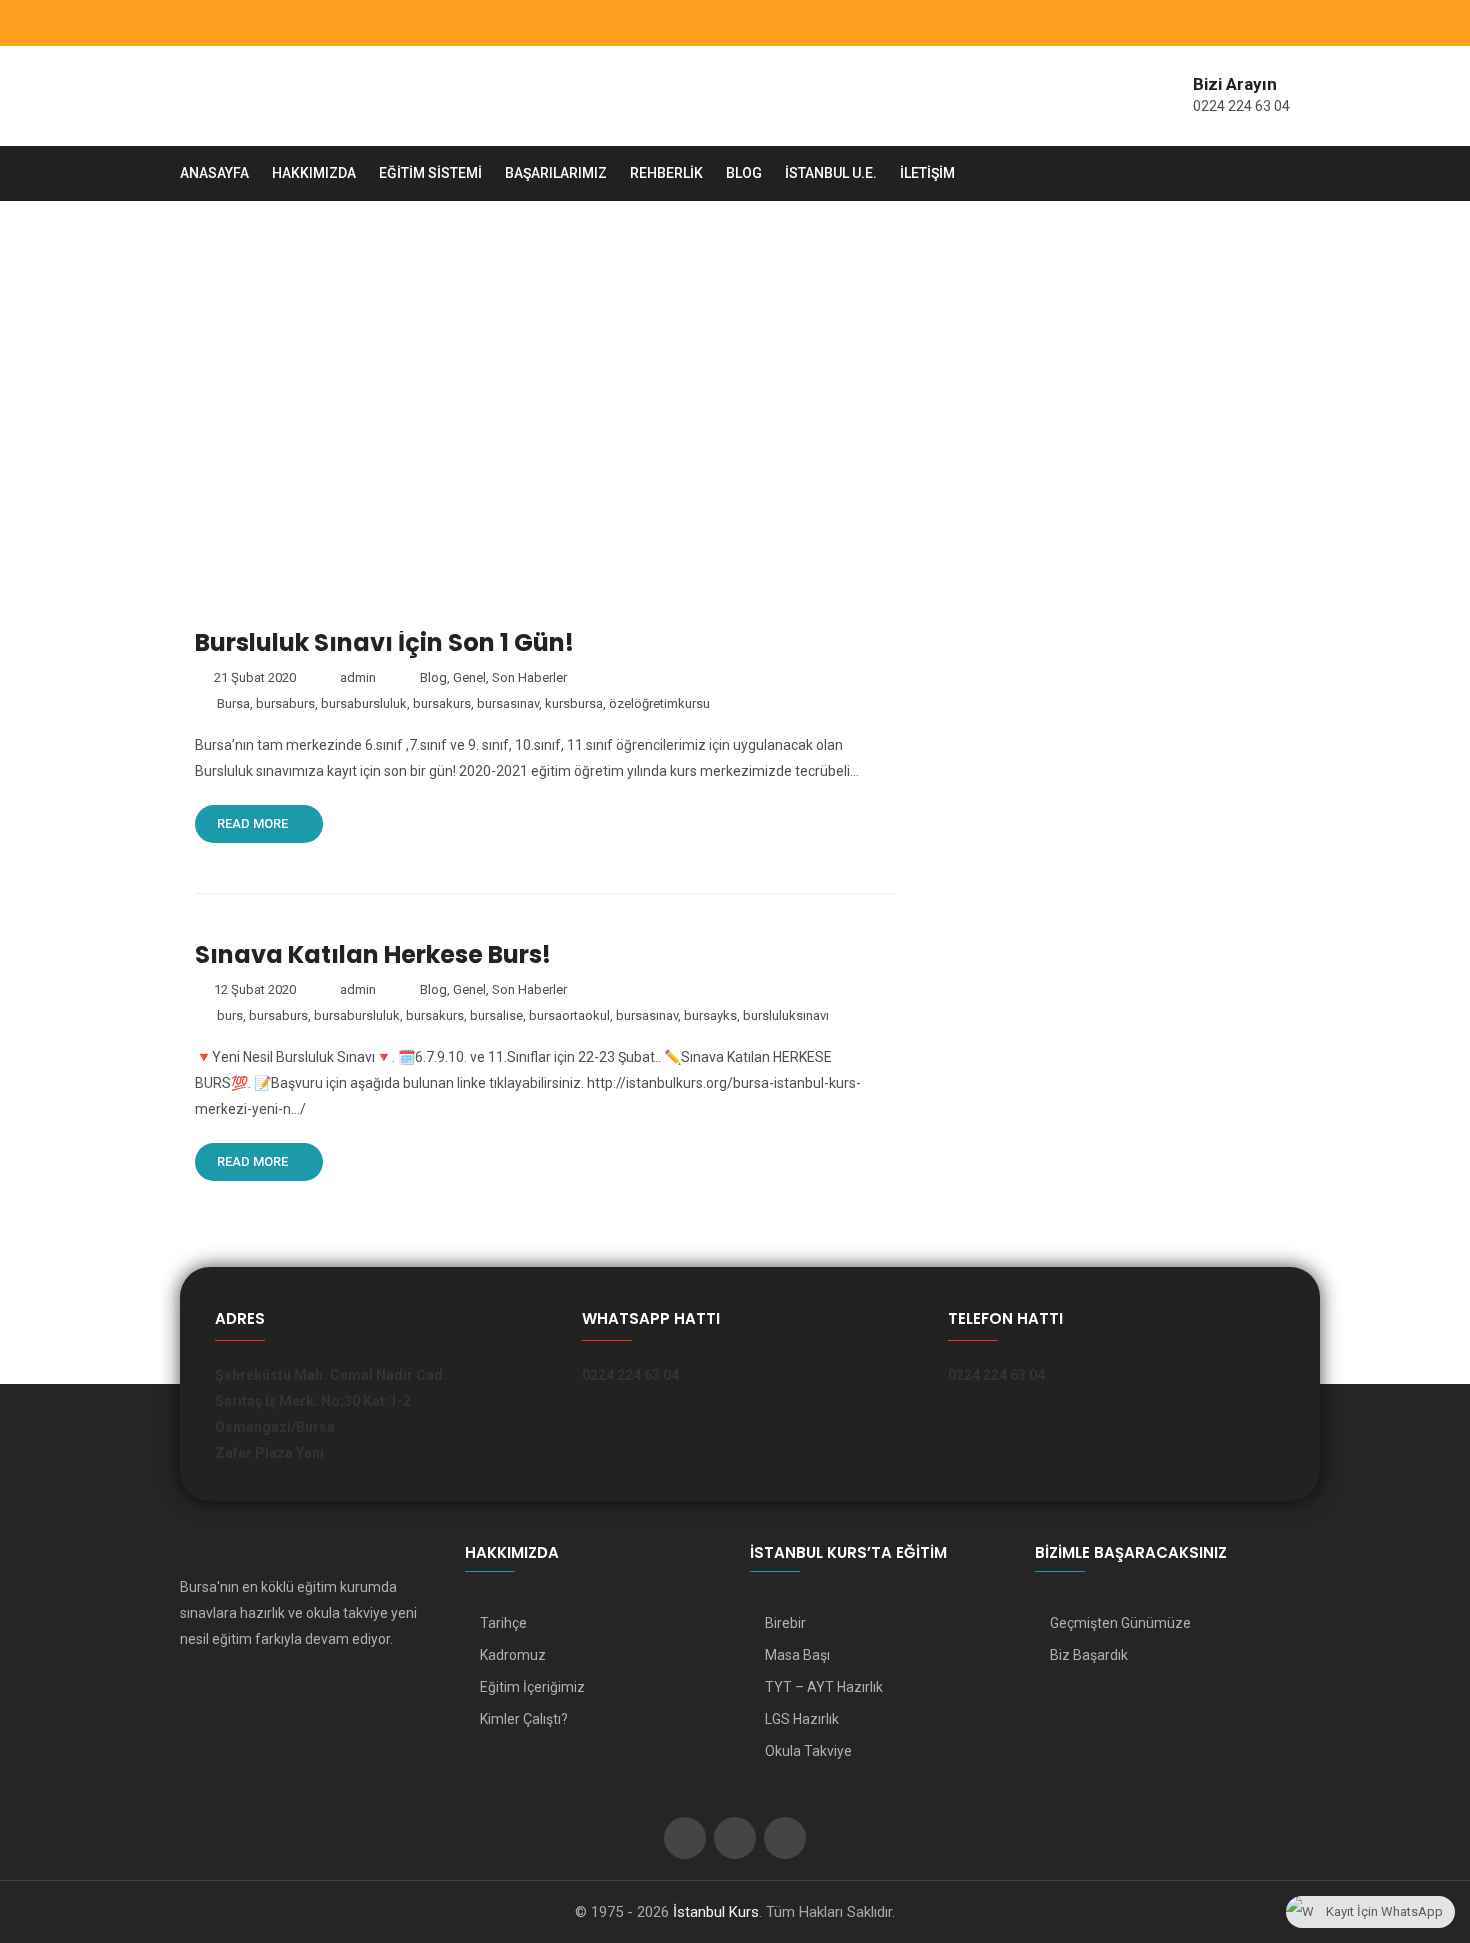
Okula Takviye (808, 1751)
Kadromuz (513, 1655)
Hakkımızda (314, 173)
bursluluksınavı (786, 1015)
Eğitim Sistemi (430, 173)
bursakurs (442, 703)
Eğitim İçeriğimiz (532, 1687)
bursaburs (285, 703)
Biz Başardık (1089, 1655)
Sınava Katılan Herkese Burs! (373, 954)
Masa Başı (797, 1655)
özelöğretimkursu (659, 703)
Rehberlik (666, 173)
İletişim (927, 173)
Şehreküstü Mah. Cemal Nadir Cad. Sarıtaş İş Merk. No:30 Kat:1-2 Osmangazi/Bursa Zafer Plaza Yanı (331, 1414)
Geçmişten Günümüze (1120, 1623)
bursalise (496, 1015)
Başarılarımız (556, 173)
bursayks (710, 1015)
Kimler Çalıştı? (524, 1719)
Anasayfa (214, 173)
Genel (469, 677)
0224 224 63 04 (1241, 106)
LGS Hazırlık (802, 1719)
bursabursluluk (364, 703)
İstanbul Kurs (716, 1912)
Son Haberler (529, 677)
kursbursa (574, 703)
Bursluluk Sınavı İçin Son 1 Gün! (384, 642)
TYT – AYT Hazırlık (824, 1687)
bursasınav (508, 703)
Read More (254, 823)
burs (230, 1015)
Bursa (233, 703)
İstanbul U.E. (831, 173)
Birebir (785, 1623)
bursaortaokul (569, 1015)
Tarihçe (503, 1623)
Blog (744, 173)
